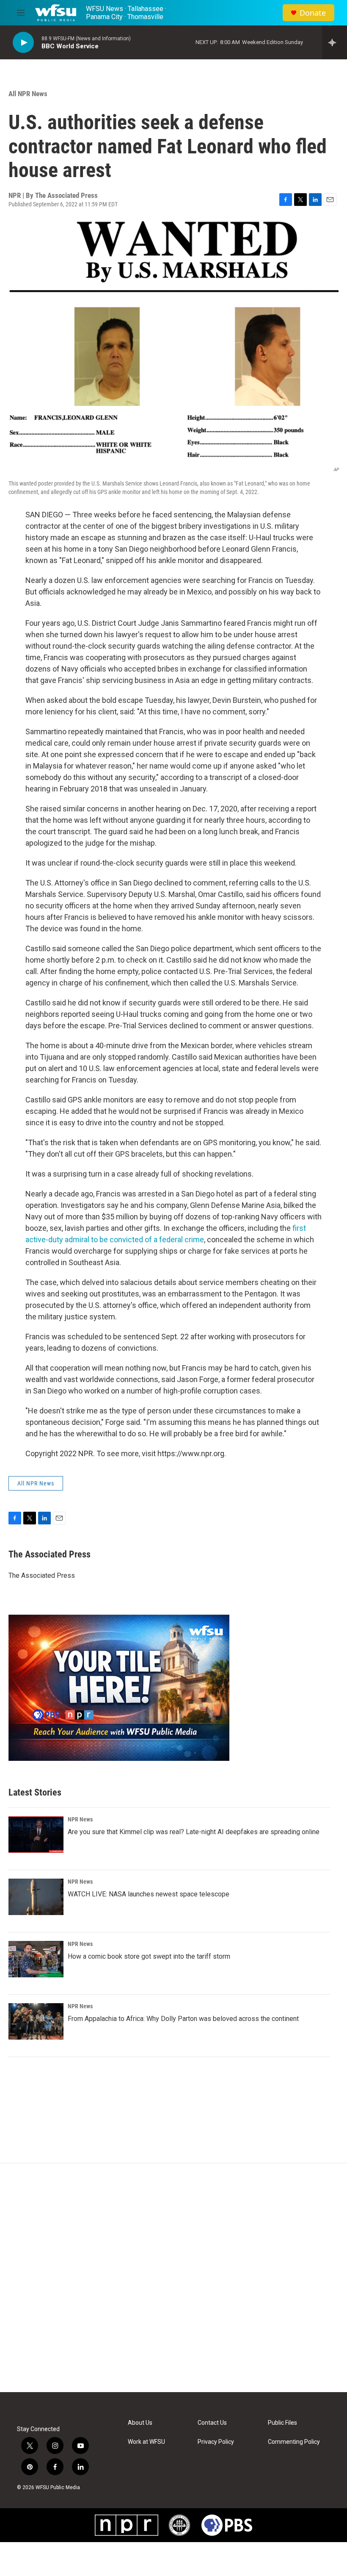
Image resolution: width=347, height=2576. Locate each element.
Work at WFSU (146, 2442)
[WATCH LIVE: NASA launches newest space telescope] (36, 1897)
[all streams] (335, 42)
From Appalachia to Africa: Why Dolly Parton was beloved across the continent (183, 2019)
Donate (313, 13)
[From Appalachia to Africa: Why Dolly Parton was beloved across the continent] (36, 2021)
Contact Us (212, 2423)
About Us (140, 2423)
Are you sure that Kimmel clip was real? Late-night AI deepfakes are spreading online (194, 1832)
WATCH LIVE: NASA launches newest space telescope (149, 1894)
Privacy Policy (216, 2442)
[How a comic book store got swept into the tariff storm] (36, 1959)
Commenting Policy (294, 2442)
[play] (23, 43)
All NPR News (28, 94)
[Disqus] (173, 2278)
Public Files (282, 2423)
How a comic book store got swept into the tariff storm (149, 1956)
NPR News (80, 1819)
